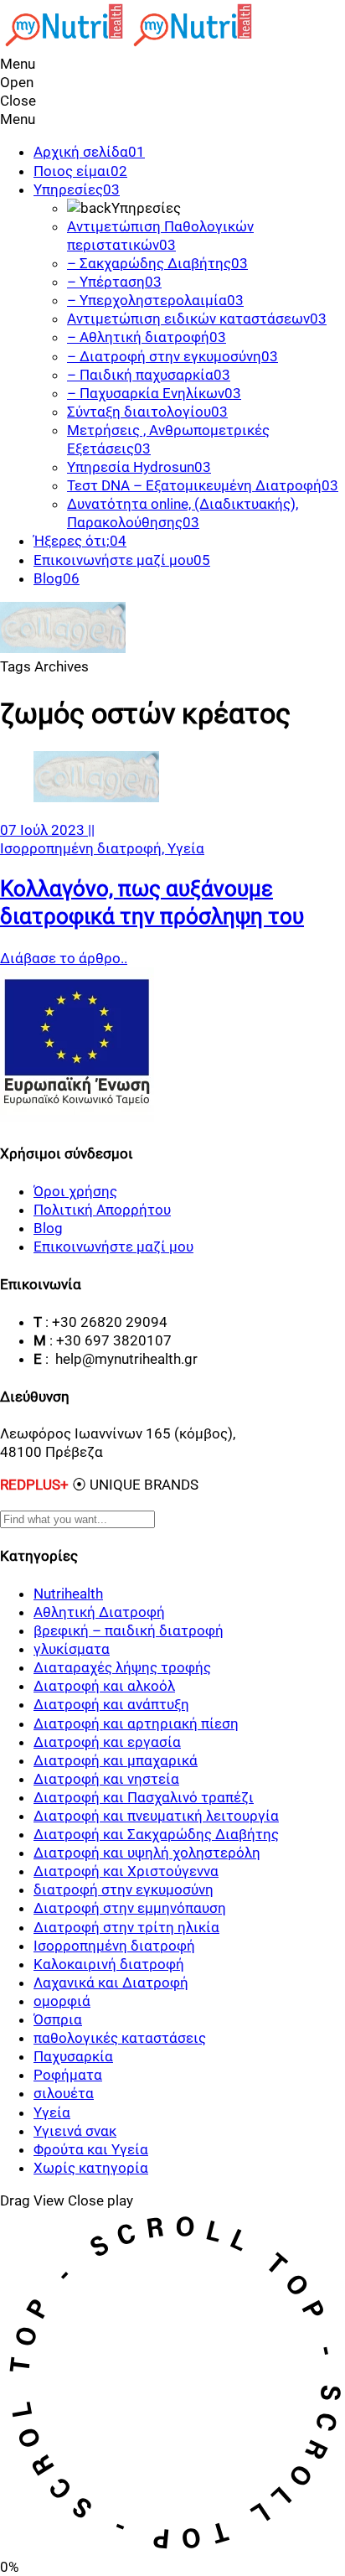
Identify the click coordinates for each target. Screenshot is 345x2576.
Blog (48, 1228)
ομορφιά (62, 2001)
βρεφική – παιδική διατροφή (129, 1630)
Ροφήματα (68, 2075)
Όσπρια (58, 2019)
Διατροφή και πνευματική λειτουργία (156, 1816)
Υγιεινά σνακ (75, 2131)
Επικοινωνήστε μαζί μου (113, 1247)
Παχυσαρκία (73, 2056)
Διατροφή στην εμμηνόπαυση (130, 1908)
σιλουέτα (64, 2093)
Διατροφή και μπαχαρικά (116, 1760)
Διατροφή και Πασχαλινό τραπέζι (144, 1797)
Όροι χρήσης (75, 1191)
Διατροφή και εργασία (107, 1742)
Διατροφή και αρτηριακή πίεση (136, 1723)
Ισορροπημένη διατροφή (114, 1946)
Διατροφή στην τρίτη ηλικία (126, 1927)
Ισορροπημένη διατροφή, (84, 848)
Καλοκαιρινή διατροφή (109, 1964)
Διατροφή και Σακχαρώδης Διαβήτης (156, 1834)
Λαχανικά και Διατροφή (111, 1983)
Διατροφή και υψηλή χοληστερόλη (147, 1853)
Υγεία (186, 848)
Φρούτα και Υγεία (91, 2149)
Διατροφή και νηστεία (106, 1779)
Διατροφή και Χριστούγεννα (126, 1871)
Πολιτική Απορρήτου (102, 1210)
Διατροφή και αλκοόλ (104, 1686)
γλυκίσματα (72, 1649)
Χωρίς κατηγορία (91, 2168)
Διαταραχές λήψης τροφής (122, 1667)
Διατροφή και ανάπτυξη (111, 1704)
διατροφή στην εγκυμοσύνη (124, 1889)
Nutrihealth (68, 1594)
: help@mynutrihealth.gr (121, 1359)
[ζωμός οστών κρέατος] (96, 797)
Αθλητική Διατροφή (99, 1612)
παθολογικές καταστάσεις (120, 2038)
